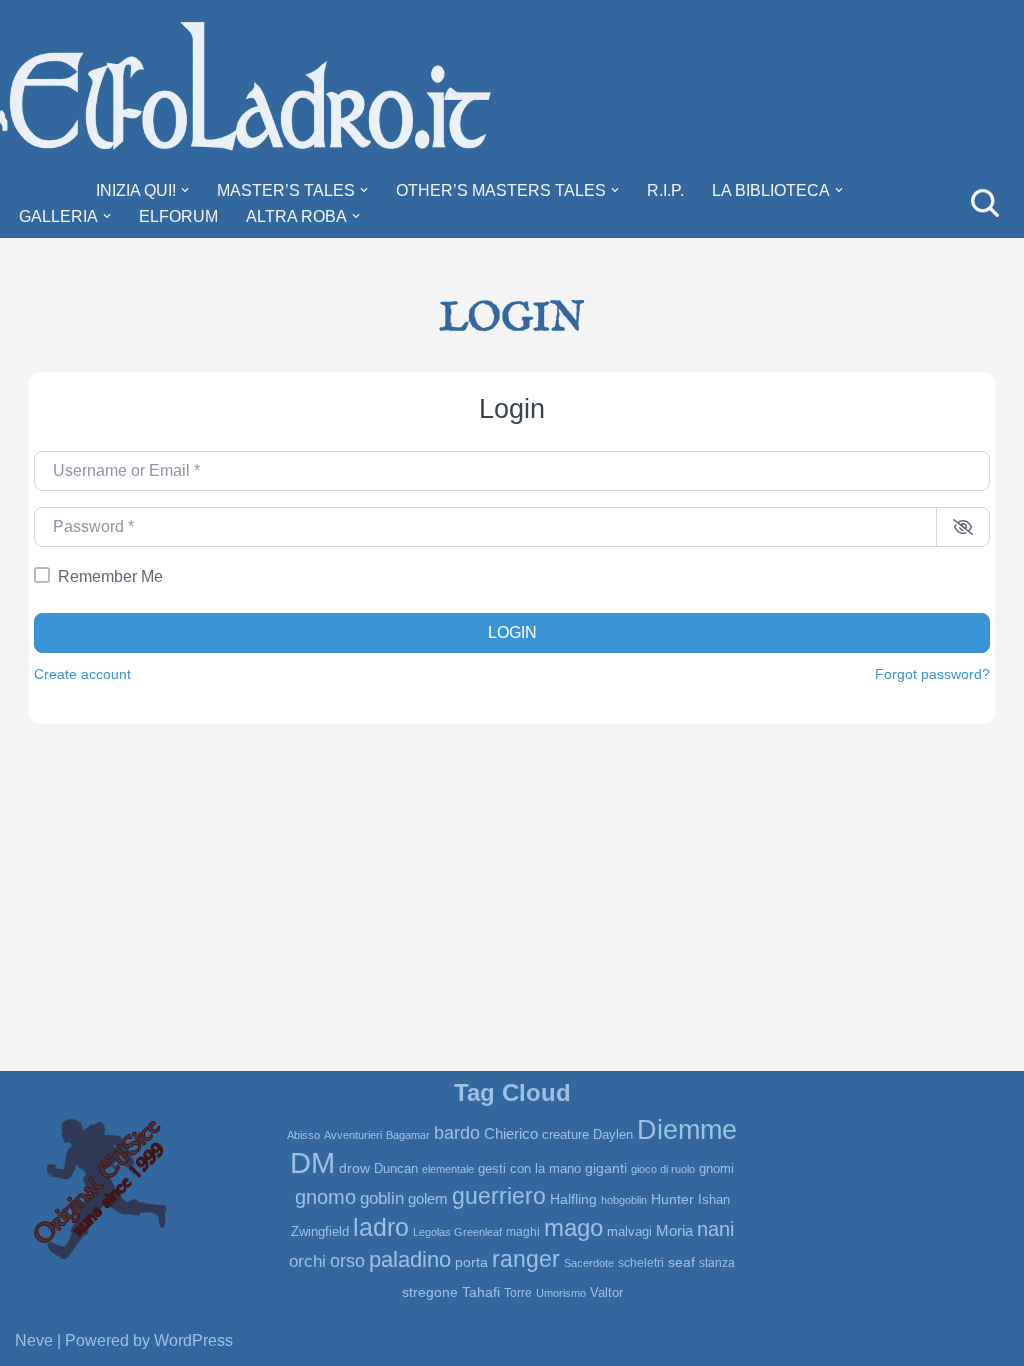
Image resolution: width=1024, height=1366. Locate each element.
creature (565, 1134)
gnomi (716, 1168)
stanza (717, 1263)
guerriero (499, 1196)
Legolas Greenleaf (457, 1232)
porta (471, 1262)
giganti (606, 1168)
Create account (82, 674)
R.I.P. (665, 190)
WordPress (193, 1340)
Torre (518, 1293)
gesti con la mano (529, 1168)
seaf (681, 1262)
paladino (410, 1260)
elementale (448, 1169)
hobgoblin (624, 1200)
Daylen (613, 1134)
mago (573, 1228)
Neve (34, 1340)
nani (715, 1229)
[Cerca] (985, 203)
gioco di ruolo (663, 1169)
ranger (526, 1259)
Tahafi (481, 1292)
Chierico (511, 1134)
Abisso (303, 1135)
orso (347, 1261)
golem (428, 1199)
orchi (307, 1261)
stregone (430, 1292)
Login (43, 190)
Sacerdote (589, 1263)
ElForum (178, 216)
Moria (674, 1230)
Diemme (687, 1130)
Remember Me (110, 576)
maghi (523, 1232)
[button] (185, 190)
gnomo (325, 1197)
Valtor (606, 1292)
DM (312, 1162)
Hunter (672, 1199)
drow (354, 1168)
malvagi (629, 1231)
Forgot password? (932, 674)
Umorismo (561, 1293)
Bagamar (408, 1135)
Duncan (396, 1168)
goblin (382, 1198)
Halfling (573, 1199)
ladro (381, 1227)
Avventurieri (353, 1135)
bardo (457, 1133)
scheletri (641, 1263)
